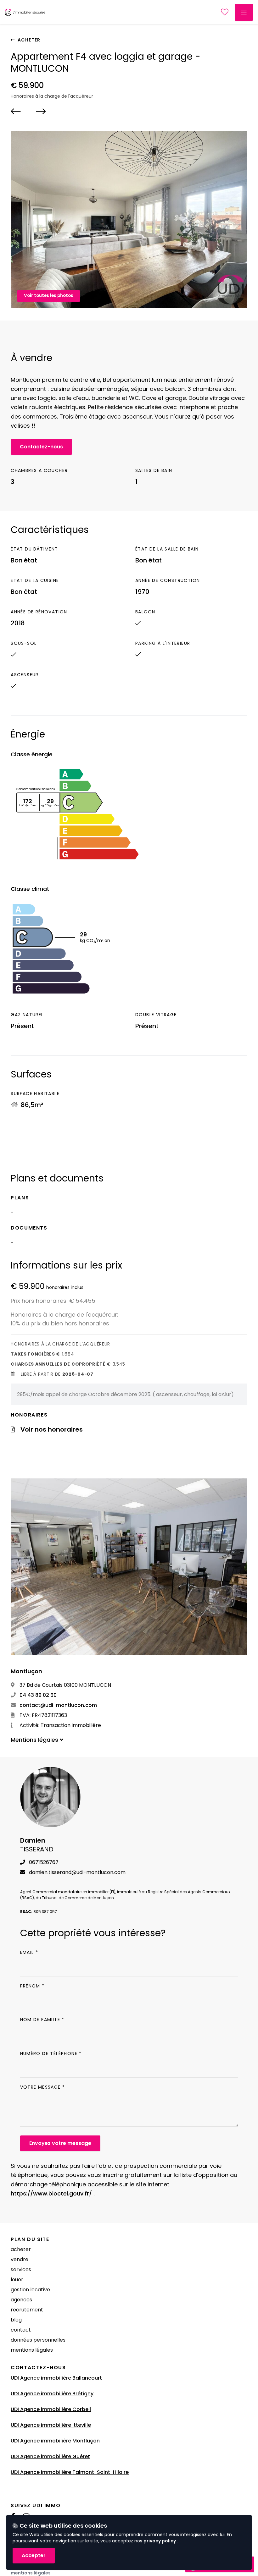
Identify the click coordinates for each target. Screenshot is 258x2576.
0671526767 (43, 1862)
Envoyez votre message (60, 2143)
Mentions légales (32, 2350)
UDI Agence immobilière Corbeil (51, 2409)
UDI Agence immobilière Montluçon (55, 2441)
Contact (21, 2330)
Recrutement (27, 2310)
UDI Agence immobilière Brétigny (52, 2394)
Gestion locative (30, 2290)
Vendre (20, 2259)
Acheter (28, 40)
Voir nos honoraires (52, 1429)
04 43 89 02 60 (37, 1695)
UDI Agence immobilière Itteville (51, 2425)
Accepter (34, 2555)
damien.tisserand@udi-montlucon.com (77, 1872)
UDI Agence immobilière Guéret (50, 2456)
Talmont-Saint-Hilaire (101, 2472)
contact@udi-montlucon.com (58, 1705)
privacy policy (160, 2541)
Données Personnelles (38, 2340)
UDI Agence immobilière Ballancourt (56, 2378)
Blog (16, 2320)
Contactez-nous (41, 447)
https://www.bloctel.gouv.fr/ (51, 2193)
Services (21, 2269)
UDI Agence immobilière (42, 2472)
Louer (17, 2280)
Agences (21, 2300)
